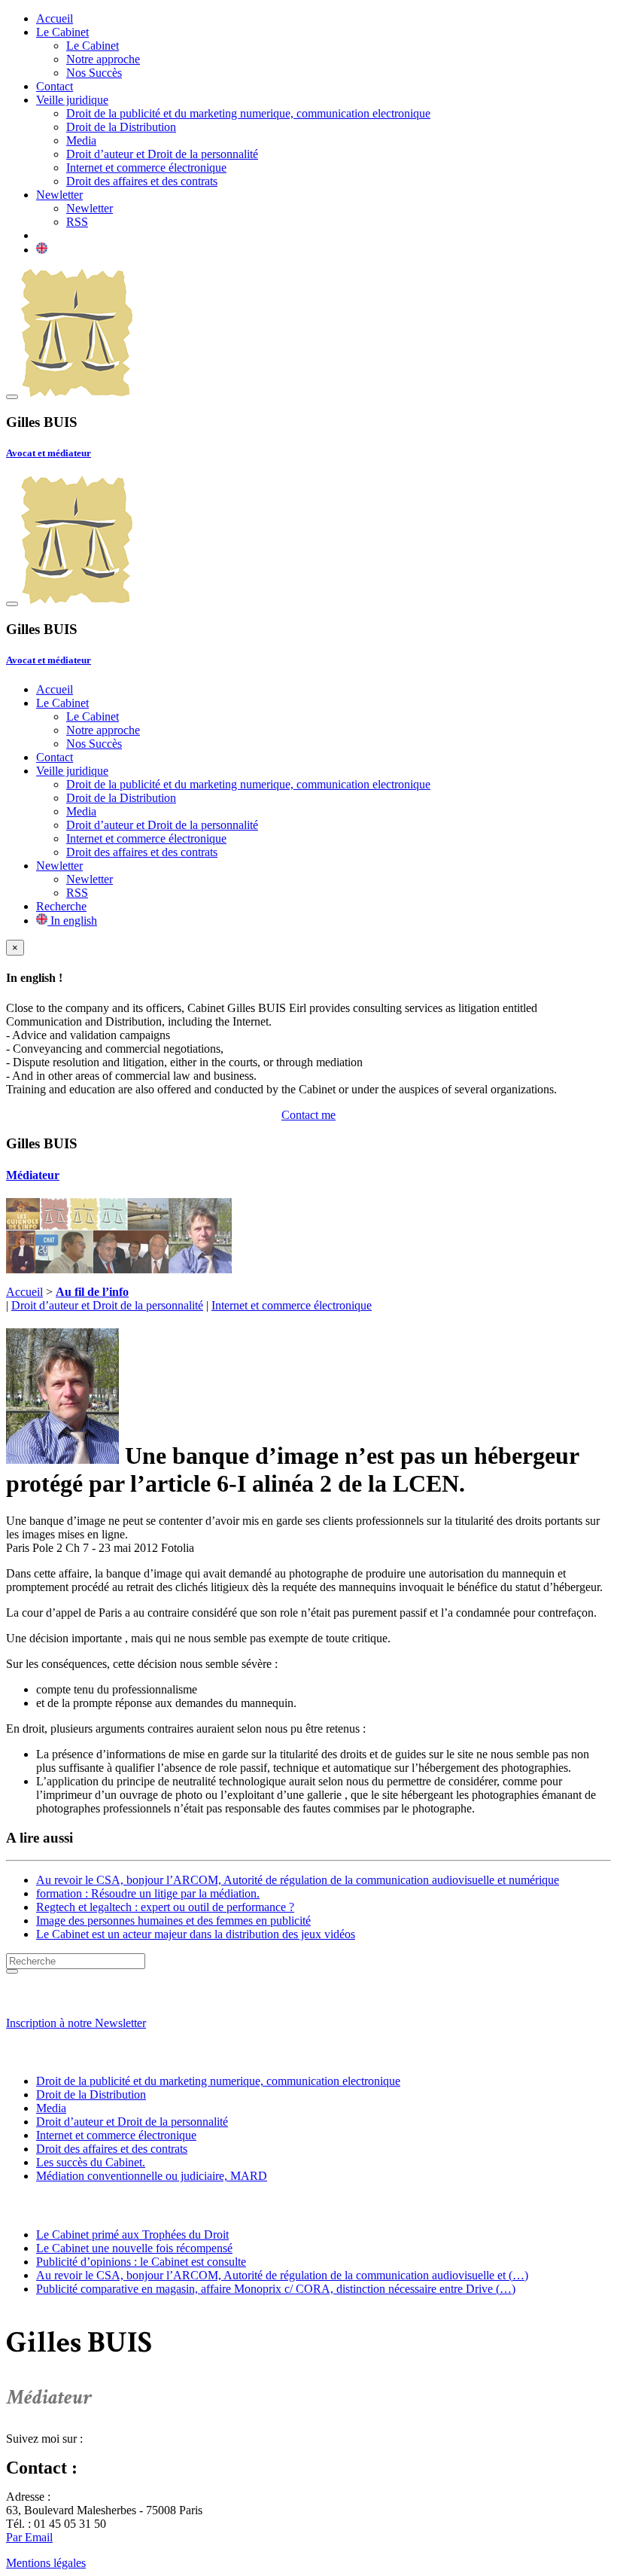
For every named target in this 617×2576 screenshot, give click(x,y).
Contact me (308, 1115)
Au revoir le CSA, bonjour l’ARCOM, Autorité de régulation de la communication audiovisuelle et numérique (298, 1880)
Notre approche (103, 59)
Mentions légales (46, 2563)
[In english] (42, 250)
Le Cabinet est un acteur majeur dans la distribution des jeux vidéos (196, 1934)
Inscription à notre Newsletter (76, 2023)
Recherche (61, 906)
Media (81, 140)
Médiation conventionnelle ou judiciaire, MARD (152, 2176)
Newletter (59, 195)
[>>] (12, 1971)
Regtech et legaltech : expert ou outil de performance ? (165, 1907)
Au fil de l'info (50, 2205)
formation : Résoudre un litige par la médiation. (148, 1893)
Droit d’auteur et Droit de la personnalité (162, 154)
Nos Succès (94, 73)
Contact (55, 86)
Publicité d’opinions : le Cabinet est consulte (141, 2262)
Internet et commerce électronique (146, 168)
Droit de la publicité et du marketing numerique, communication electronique (248, 113)
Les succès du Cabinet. (91, 2162)
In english (72, 921)
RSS (77, 222)
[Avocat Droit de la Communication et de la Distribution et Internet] (77, 393)
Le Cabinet (62, 32)
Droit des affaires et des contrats (142, 181)
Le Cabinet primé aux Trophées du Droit (132, 2235)
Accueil (55, 18)
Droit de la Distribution (121, 127)
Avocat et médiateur (49, 453)
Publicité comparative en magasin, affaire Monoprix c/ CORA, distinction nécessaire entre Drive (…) (276, 2289)
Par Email (29, 2537)
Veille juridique (72, 100)
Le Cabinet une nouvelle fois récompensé (134, 2248)
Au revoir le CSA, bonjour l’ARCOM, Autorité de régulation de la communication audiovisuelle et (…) (282, 2275)
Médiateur (33, 1175)
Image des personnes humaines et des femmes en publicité (173, 1921)
